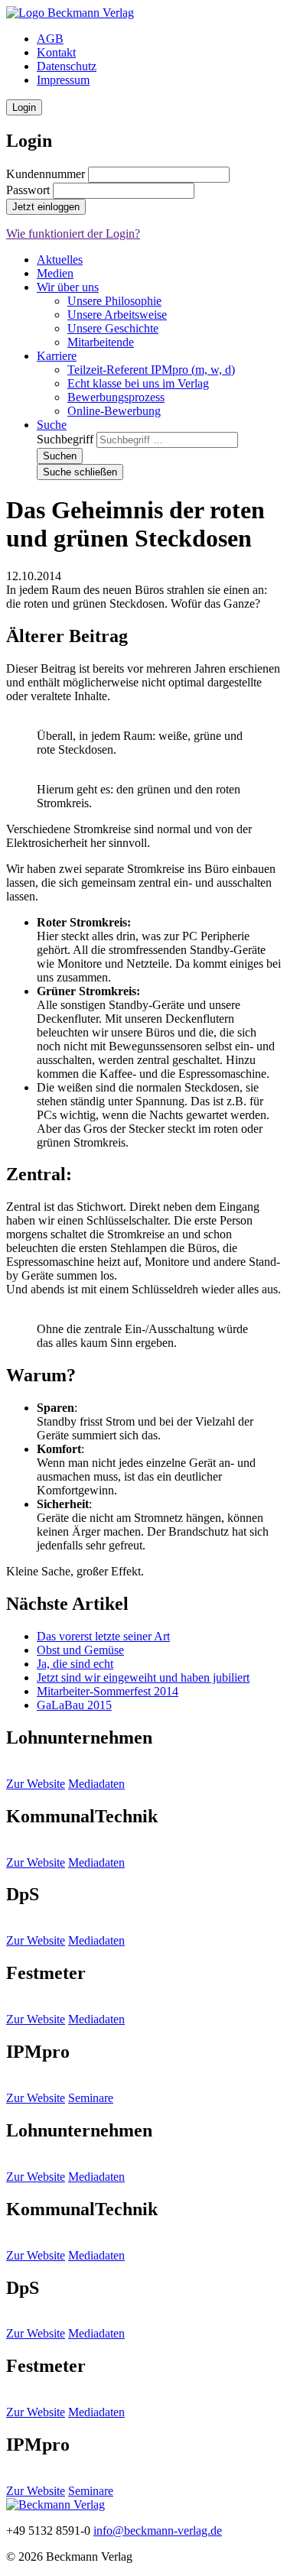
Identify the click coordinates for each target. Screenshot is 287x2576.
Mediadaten (96, 1784)
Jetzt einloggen (46, 207)
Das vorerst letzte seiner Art (103, 1636)
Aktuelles (60, 260)
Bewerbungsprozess (116, 397)
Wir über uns (68, 287)
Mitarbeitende (101, 342)
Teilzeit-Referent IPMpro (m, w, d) (151, 370)
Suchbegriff (65, 439)
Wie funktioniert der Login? (73, 234)
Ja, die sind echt (75, 1664)
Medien (55, 273)
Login (24, 107)
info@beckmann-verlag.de (158, 2531)
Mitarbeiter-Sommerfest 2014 (108, 1691)
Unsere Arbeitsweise (117, 315)
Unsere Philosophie (114, 301)
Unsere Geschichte (113, 328)
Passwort (28, 190)
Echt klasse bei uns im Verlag (138, 383)
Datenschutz (67, 66)
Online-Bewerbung (114, 411)
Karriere (57, 356)
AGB (50, 39)
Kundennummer (46, 174)
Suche (52, 425)
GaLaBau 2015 (74, 1705)
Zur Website (36, 1784)
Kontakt (56, 52)
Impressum (63, 80)
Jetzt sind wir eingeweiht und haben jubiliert (143, 1677)
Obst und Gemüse (80, 1650)
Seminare (91, 2098)
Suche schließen (80, 472)
